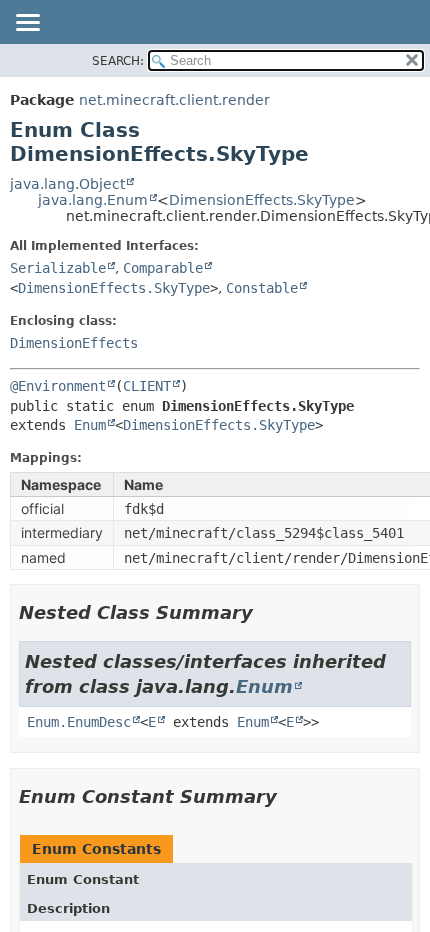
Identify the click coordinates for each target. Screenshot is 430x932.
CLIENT (147, 386)
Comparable (163, 268)
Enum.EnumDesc (79, 722)
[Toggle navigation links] (27, 24)
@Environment (58, 386)
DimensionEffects (74, 343)
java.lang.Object (67, 184)
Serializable (58, 268)
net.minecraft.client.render (174, 100)
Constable (262, 288)
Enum (90, 425)
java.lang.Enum (93, 200)
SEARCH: (118, 61)
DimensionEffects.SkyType (262, 200)
